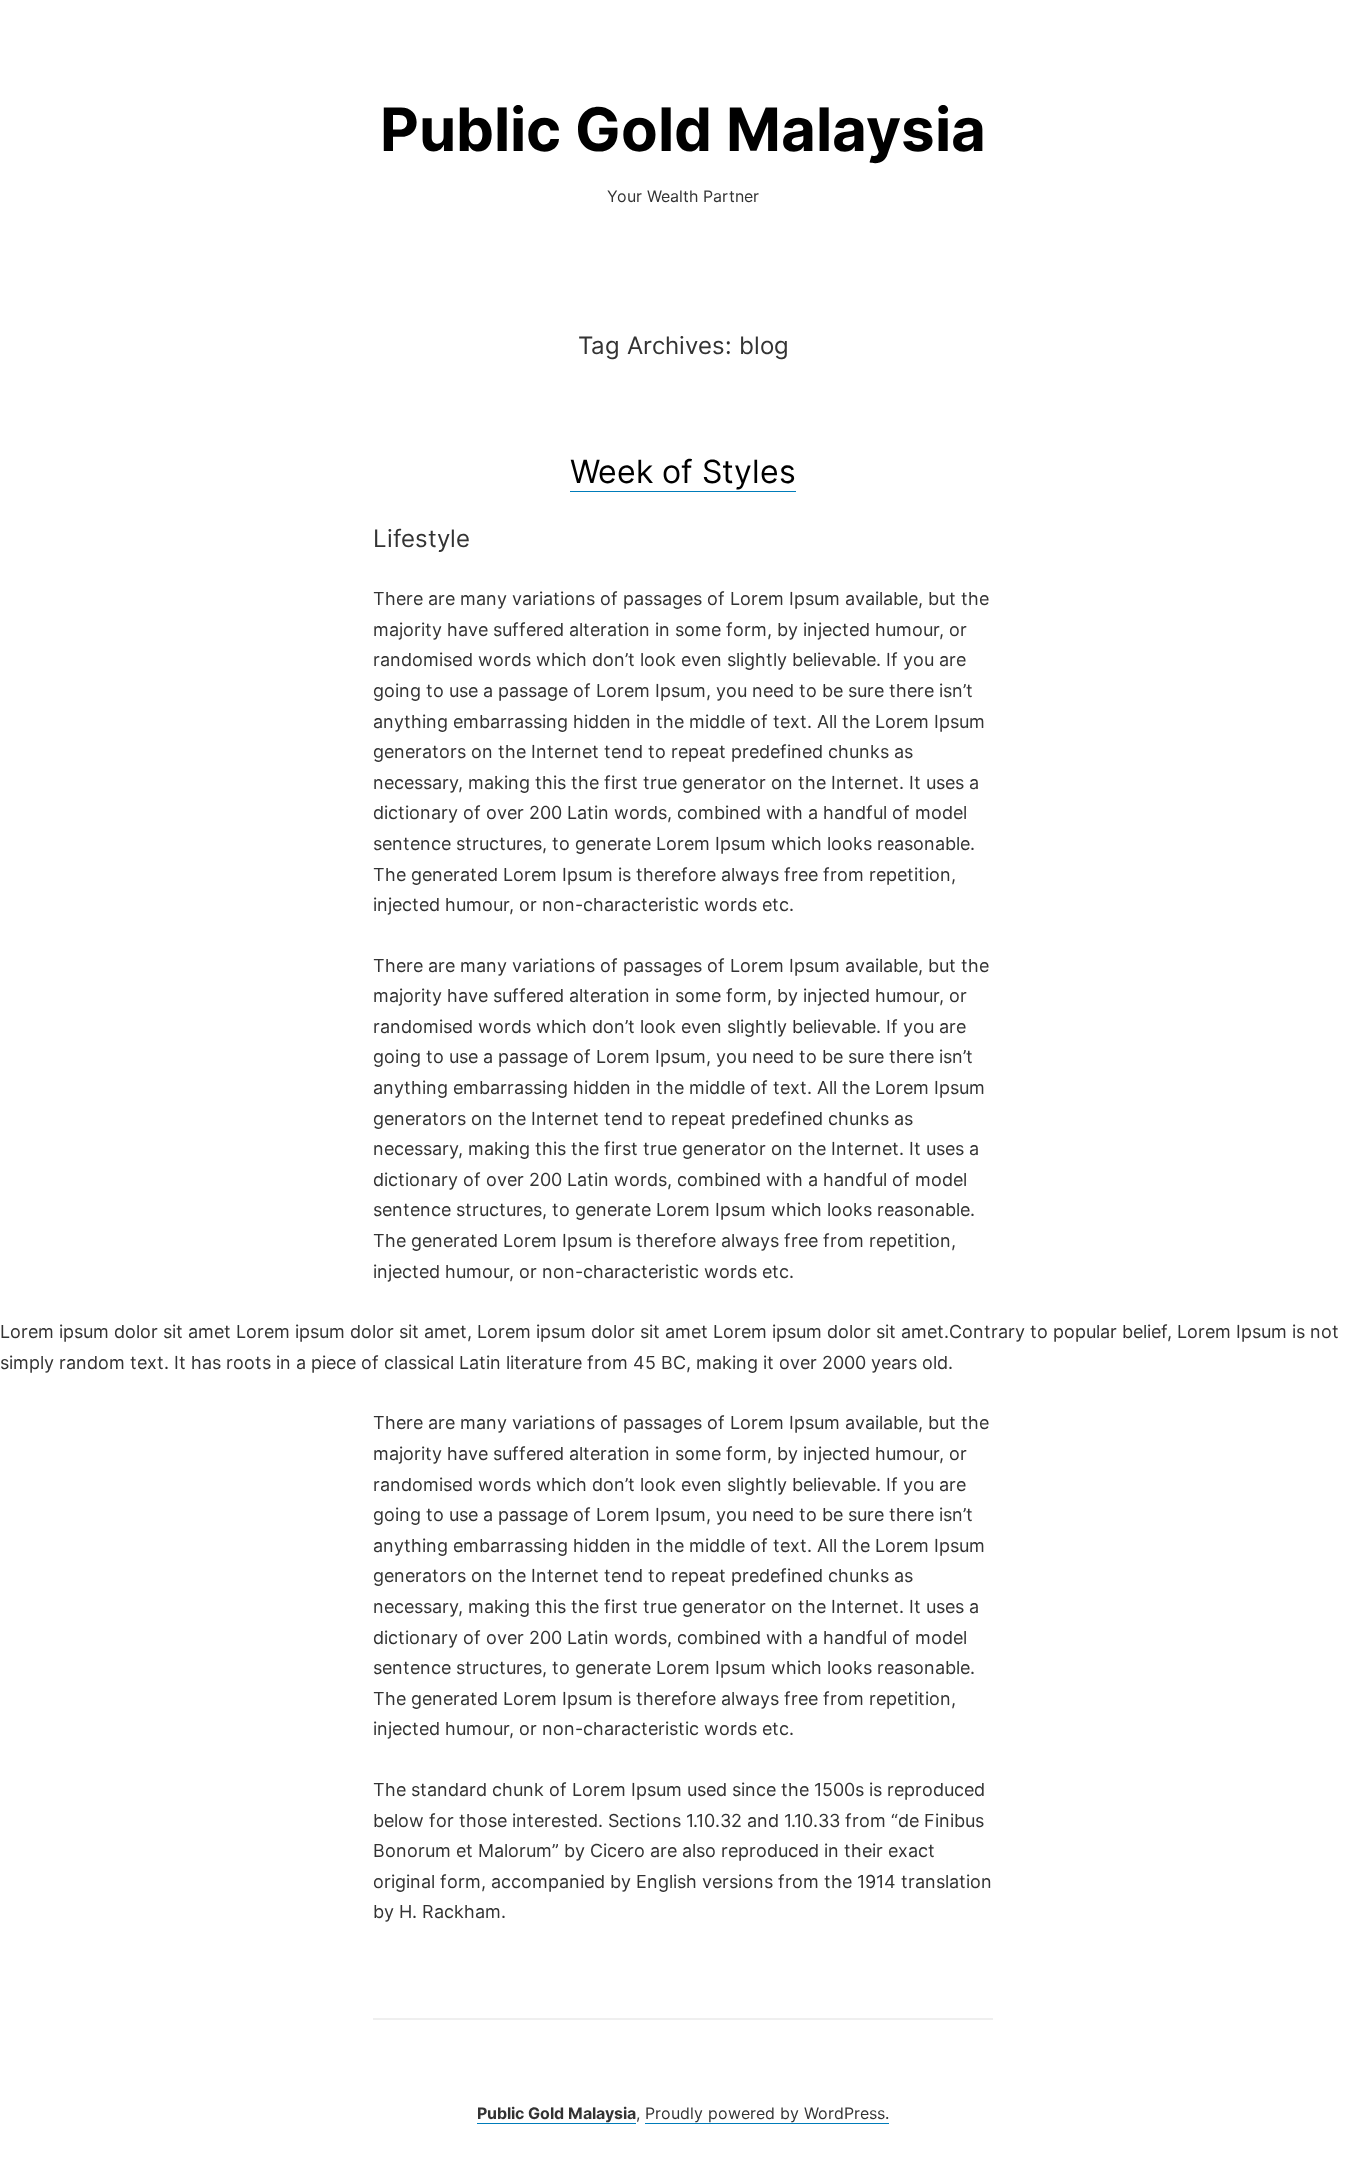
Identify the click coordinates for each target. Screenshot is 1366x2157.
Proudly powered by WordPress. (767, 2113)
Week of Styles (683, 471)
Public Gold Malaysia (683, 129)
